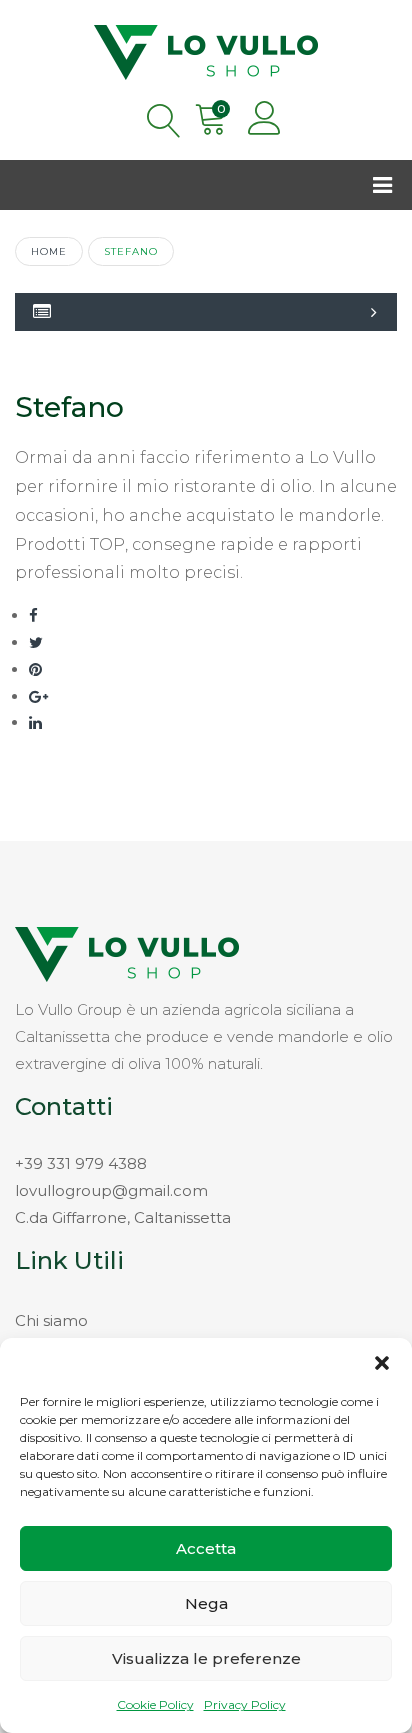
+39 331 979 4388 (81, 1163)
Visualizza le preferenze (206, 1658)
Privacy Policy (245, 1704)
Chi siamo (51, 1320)
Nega (206, 1603)
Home (49, 251)
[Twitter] (36, 642)
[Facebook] (33, 615)
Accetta (206, 1548)
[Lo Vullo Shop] (206, 49)
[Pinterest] (35, 669)
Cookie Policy (155, 1704)
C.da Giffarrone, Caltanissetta (123, 1217)
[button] (382, 1363)
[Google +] (38, 696)
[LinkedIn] (35, 722)
